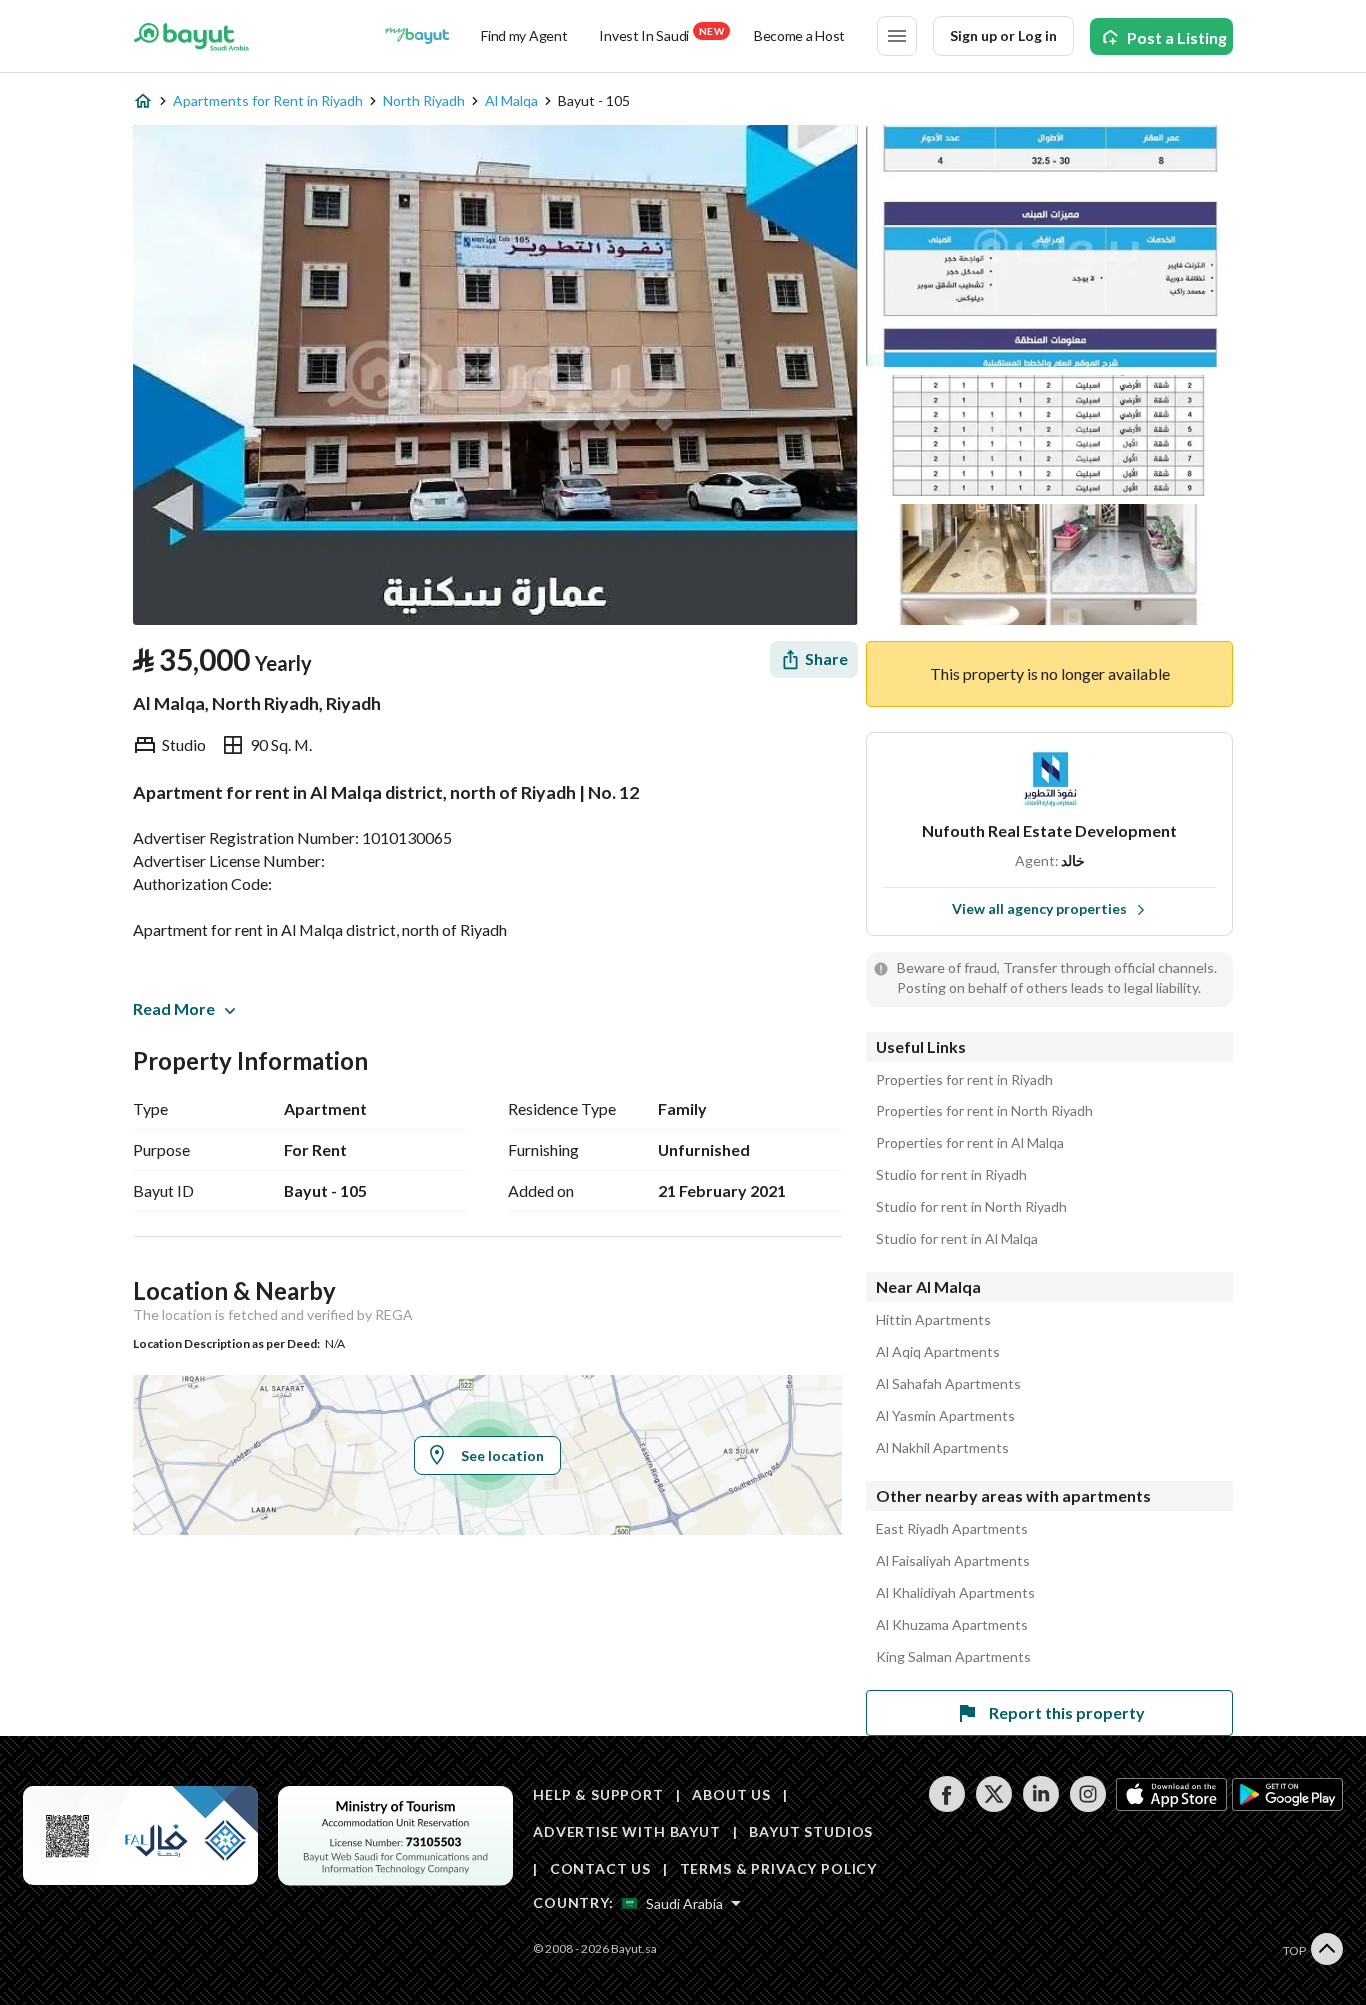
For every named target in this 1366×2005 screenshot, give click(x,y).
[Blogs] (417, 36)
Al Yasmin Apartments (945, 1416)
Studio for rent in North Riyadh (971, 1207)
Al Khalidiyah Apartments (955, 1593)
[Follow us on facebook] (946, 1806)
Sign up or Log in (1003, 35)
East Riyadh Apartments (952, 1529)
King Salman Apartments (953, 1657)
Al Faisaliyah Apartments (953, 1561)
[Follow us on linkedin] (1040, 1806)
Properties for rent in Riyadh (964, 1080)
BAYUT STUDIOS (811, 1831)
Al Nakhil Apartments (942, 1448)
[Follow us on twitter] (993, 1806)
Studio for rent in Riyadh (951, 1175)
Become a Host (799, 35)
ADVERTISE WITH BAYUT (627, 1831)
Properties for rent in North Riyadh (984, 1111)
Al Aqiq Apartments (938, 1352)
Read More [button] (174, 1008)
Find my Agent (524, 35)
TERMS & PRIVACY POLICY (778, 1868)
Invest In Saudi (661, 34)
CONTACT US (600, 1868)
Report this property (1067, 1712)
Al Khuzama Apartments (952, 1625)
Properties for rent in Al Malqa (970, 1143)
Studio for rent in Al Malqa (957, 1239)
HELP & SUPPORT (598, 1794)
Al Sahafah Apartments (948, 1384)
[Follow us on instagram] (1087, 1806)
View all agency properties (1039, 908)
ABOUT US (731, 1794)
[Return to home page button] (191, 36)
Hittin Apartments (933, 1320)
